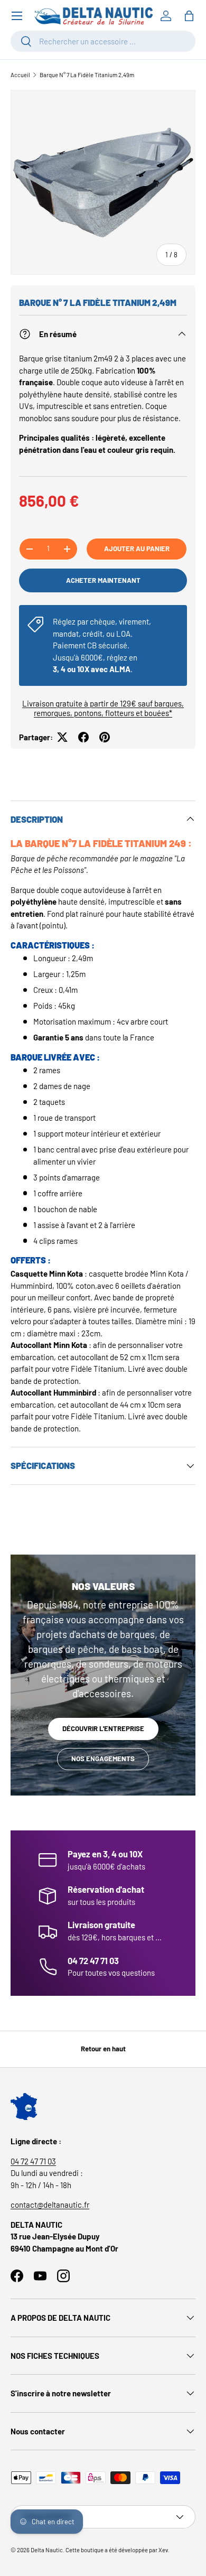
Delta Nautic (47, 2550)
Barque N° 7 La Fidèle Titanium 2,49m (87, 75)
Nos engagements (103, 1759)
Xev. (164, 2550)
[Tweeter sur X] (62, 737)
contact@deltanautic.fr (50, 2205)
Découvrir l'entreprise (103, 1728)
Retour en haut (103, 2049)
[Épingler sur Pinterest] (105, 737)
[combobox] (103, 41)
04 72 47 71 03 (33, 2161)
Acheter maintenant (103, 580)
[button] (189, 16)
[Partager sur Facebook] (83, 737)
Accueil (20, 75)
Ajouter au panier (137, 548)
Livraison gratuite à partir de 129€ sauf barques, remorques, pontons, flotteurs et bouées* (103, 708)
